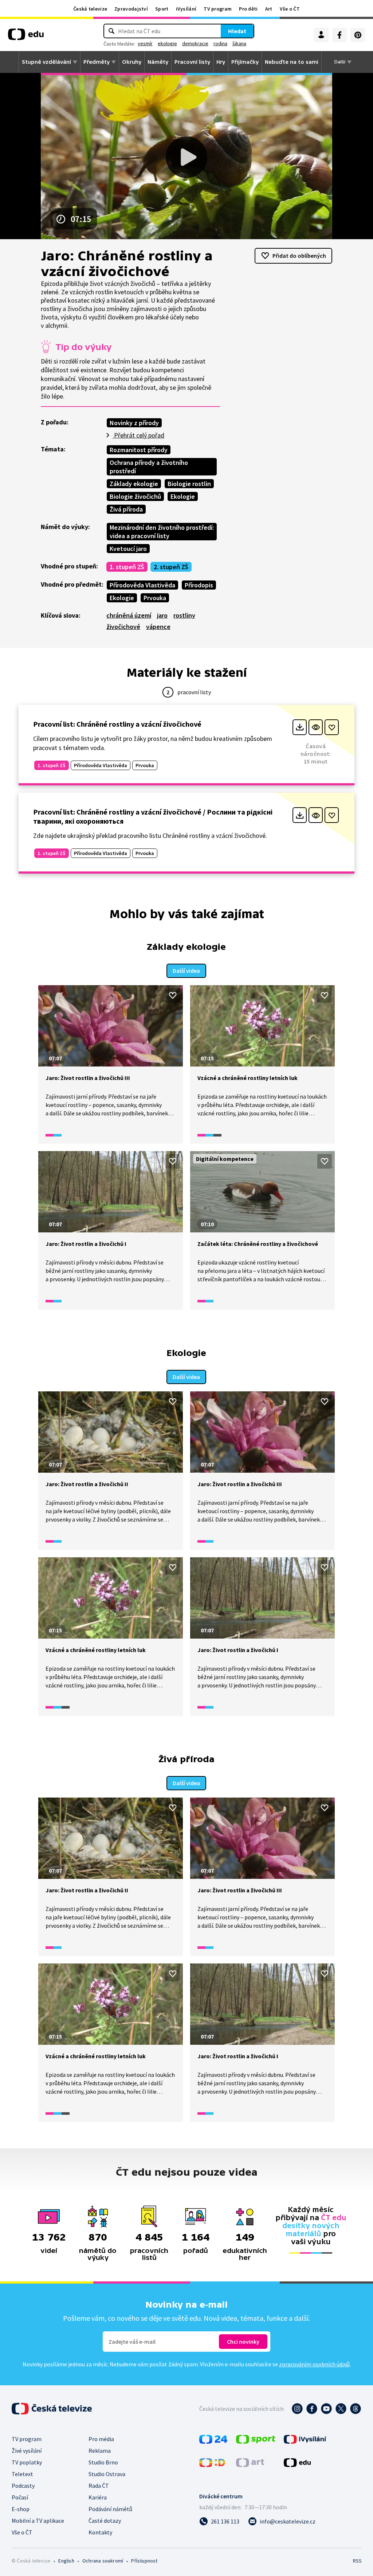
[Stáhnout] (300, 727)
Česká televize (90, 9)
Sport (162, 9)
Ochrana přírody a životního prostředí (149, 467)
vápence (158, 627)
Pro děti (248, 9)
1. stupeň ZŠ (127, 567)
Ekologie (183, 496)
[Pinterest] (358, 35)
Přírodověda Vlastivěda (142, 585)
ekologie (167, 43)
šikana (239, 43)
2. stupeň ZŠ (171, 567)
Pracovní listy (192, 62)
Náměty (158, 62)
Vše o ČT (290, 9)
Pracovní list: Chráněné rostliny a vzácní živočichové (117, 724)
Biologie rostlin (189, 484)
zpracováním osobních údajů (314, 2364)
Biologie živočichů (135, 496)
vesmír (145, 43)
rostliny (184, 615)
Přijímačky (245, 62)
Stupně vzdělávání (46, 62)
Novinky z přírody (134, 423)
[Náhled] (316, 727)
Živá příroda (126, 509)
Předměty (97, 62)
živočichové (123, 627)
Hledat (237, 31)
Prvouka (155, 598)
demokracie (195, 43)
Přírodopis (199, 585)
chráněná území (129, 615)
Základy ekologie (134, 484)
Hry (221, 62)
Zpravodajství (131, 9)
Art (269, 9)
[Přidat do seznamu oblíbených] (332, 727)
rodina (220, 43)
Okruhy (132, 62)
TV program (218, 9)
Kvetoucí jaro (128, 549)
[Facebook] (339, 35)
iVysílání (186, 9)
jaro (162, 615)
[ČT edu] (26, 37)
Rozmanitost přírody (139, 450)
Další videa (186, 971)
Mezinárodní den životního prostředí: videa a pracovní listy (162, 532)
